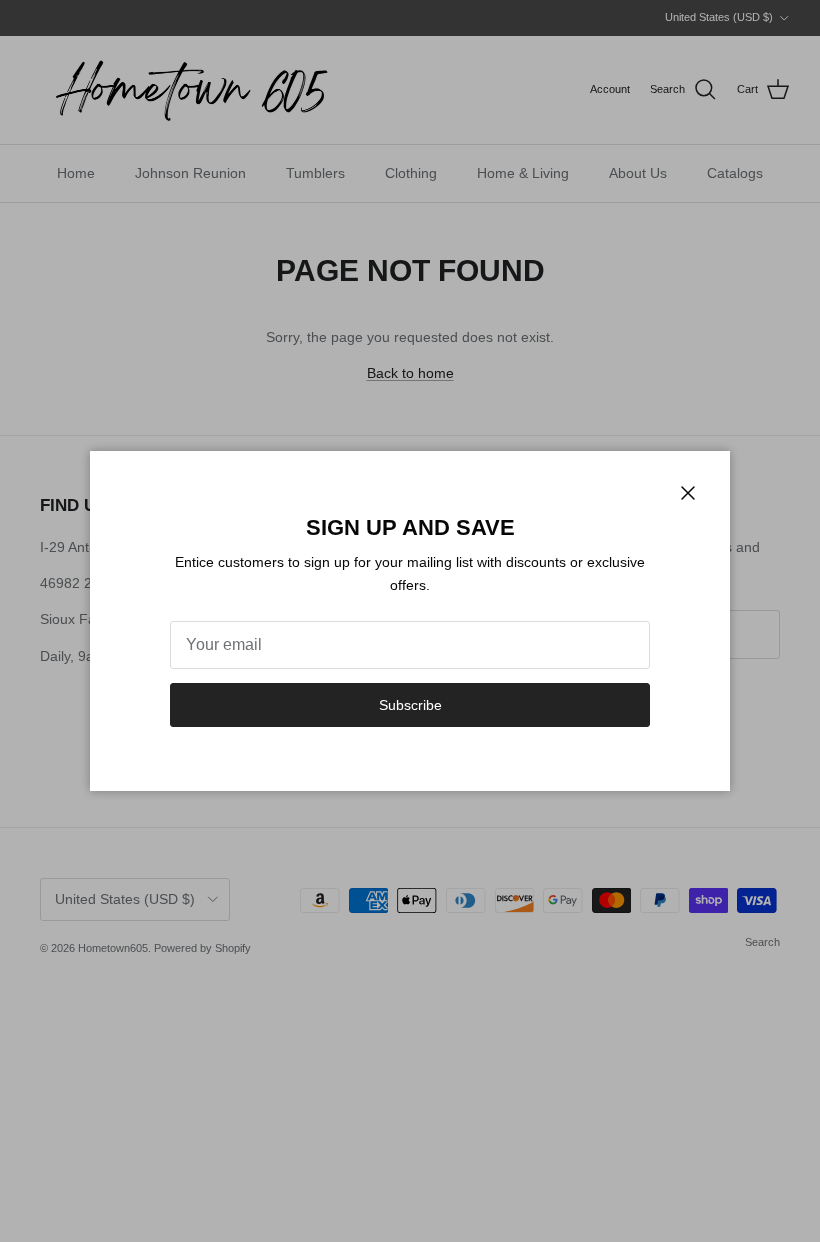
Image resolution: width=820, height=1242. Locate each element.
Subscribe (410, 705)
